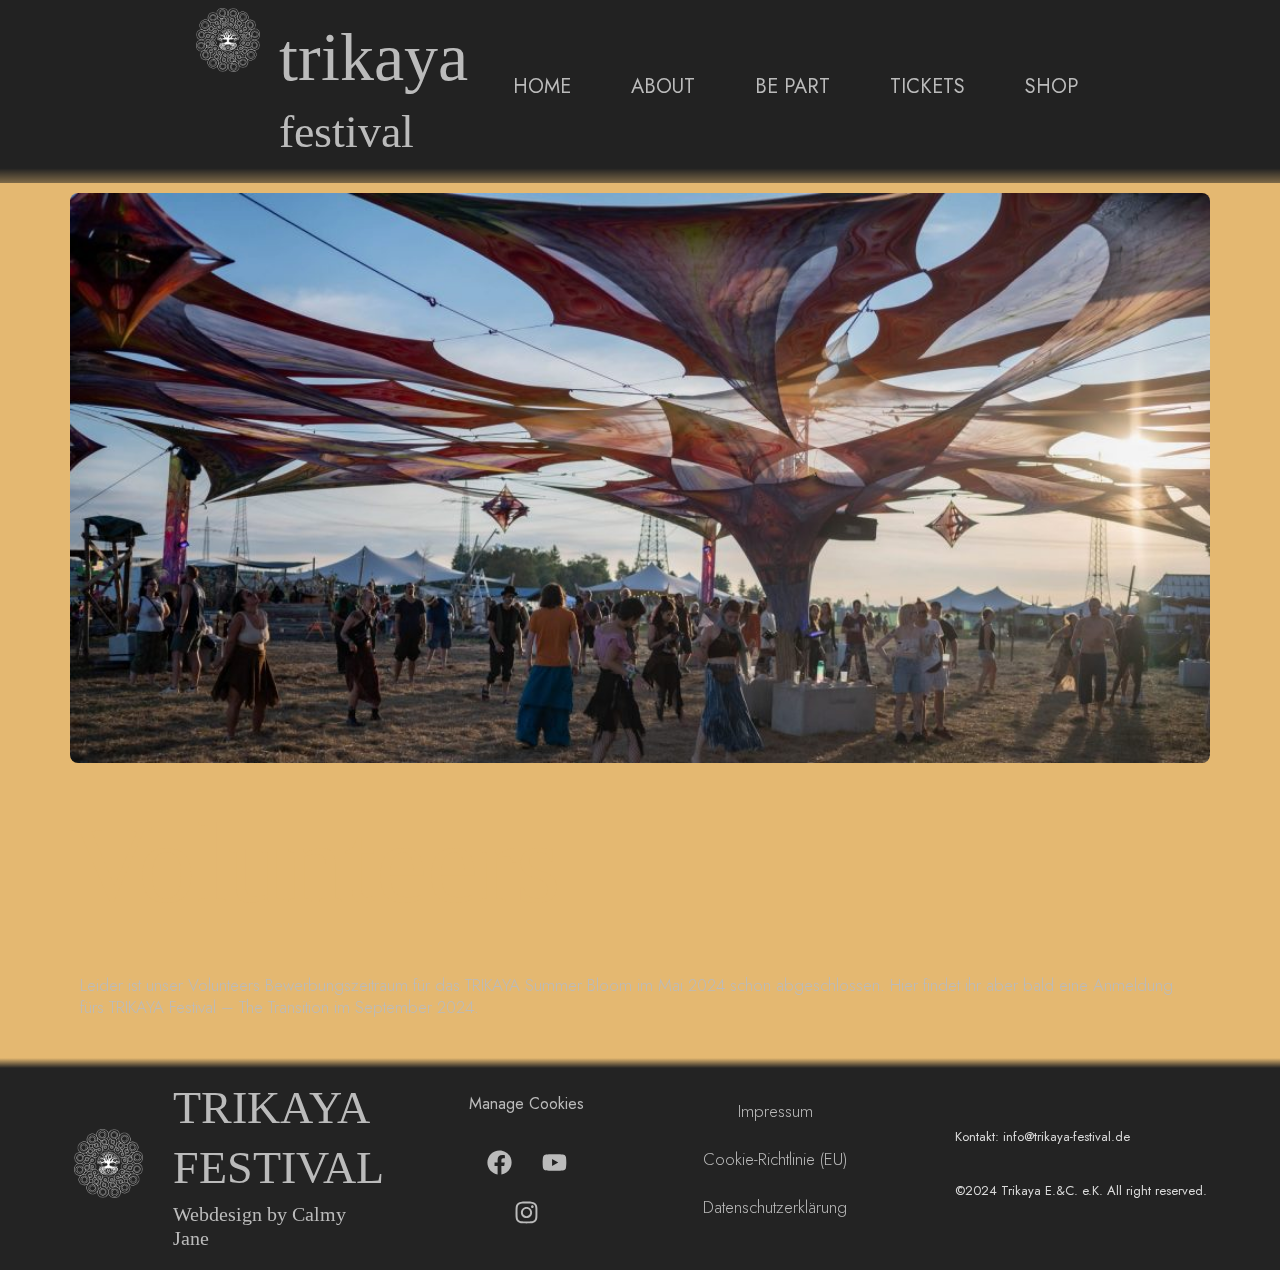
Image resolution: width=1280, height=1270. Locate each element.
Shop (1051, 86)
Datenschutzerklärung (775, 1207)
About (663, 86)
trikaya (373, 57)
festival (346, 131)
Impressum (775, 1111)
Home (542, 86)
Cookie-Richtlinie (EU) (775, 1159)
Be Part (792, 86)
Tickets (927, 86)
